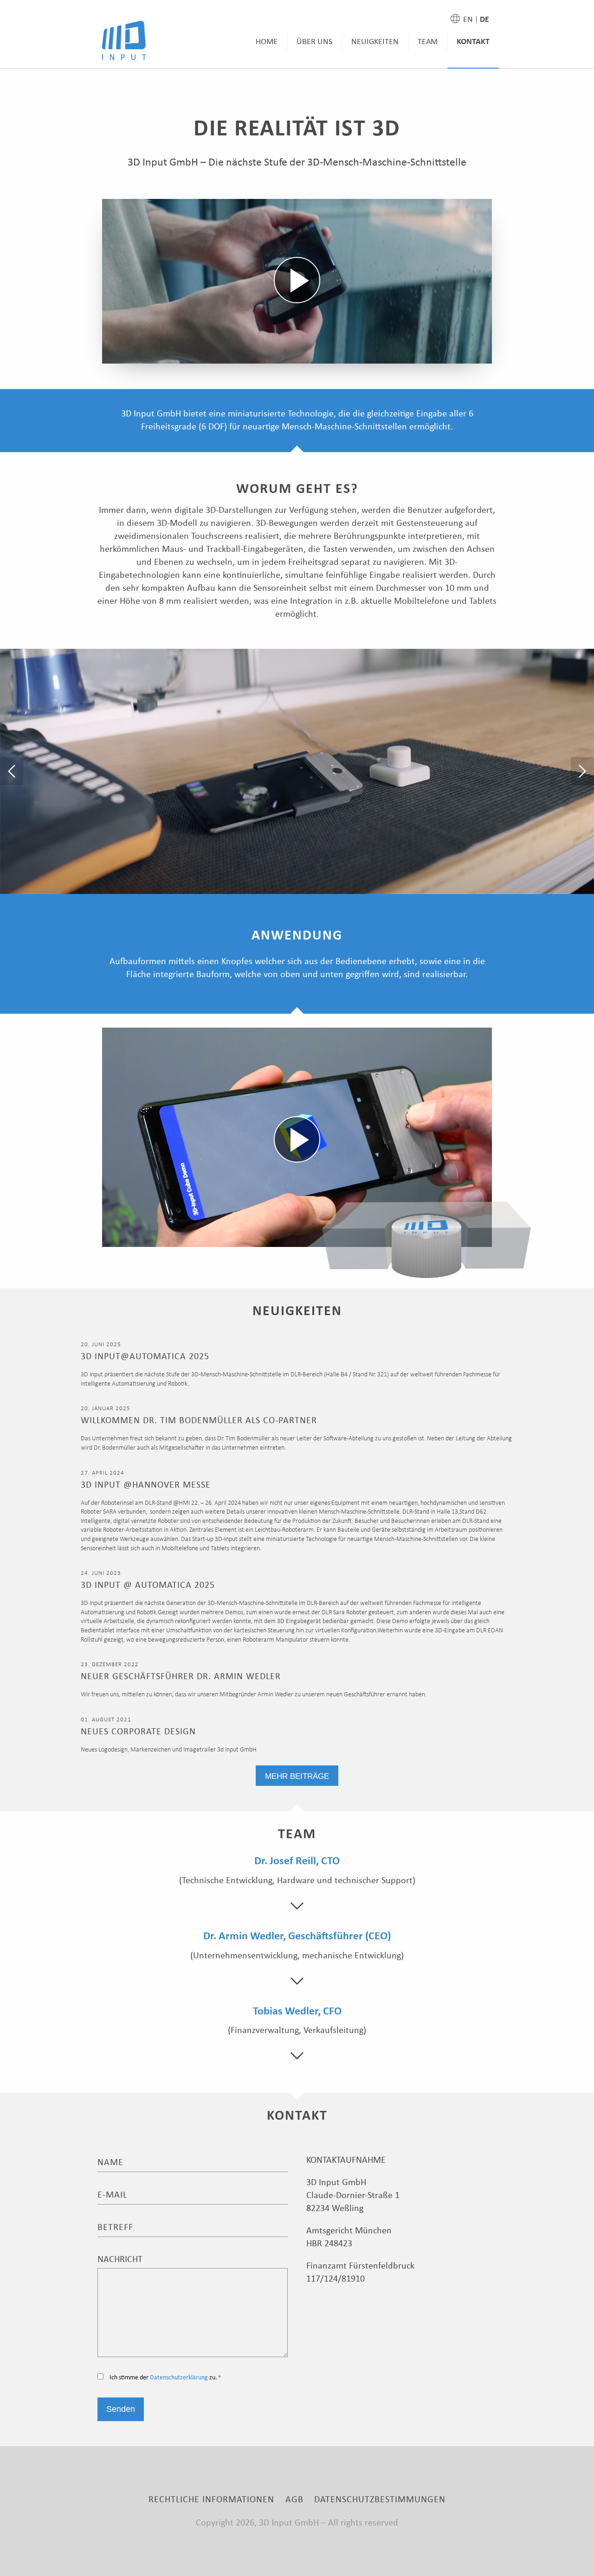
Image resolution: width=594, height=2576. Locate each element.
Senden (121, 2409)
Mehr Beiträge (297, 1776)
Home (267, 42)
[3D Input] (124, 41)
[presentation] (12, 771)
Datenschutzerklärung (179, 2378)
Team (428, 42)
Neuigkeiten (375, 42)
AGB (294, 2500)
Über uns (314, 42)
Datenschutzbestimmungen (380, 2500)
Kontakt (473, 42)
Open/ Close (297, 1906)
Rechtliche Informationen (211, 2500)
